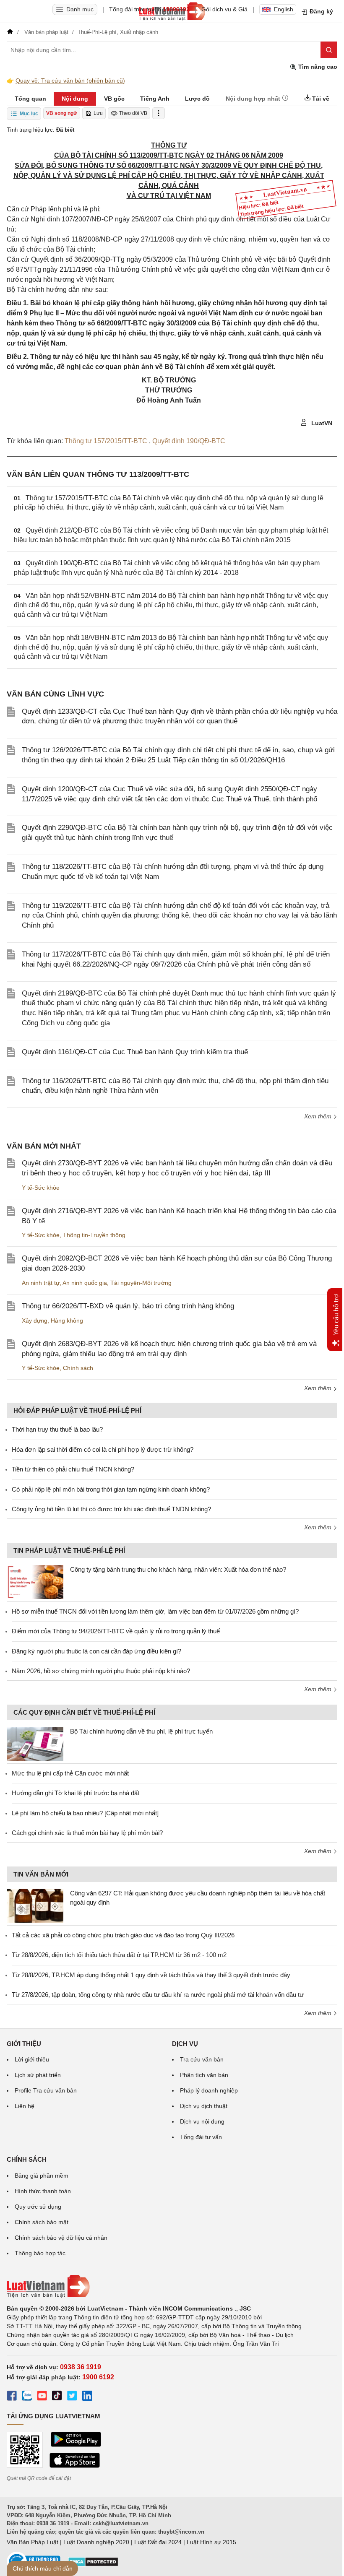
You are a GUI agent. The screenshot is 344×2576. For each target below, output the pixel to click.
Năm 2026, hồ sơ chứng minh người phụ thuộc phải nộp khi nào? (101, 1671)
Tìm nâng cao (317, 67)
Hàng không (67, 1320)
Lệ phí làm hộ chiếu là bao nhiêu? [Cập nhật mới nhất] (85, 1813)
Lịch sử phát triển (38, 2075)
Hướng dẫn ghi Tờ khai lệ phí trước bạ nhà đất (76, 1793)
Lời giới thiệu (32, 2059)
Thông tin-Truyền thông (94, 1235)
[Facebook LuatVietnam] (12, 2397)
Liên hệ (25, 2106)
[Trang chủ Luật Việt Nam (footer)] (172, 2286)
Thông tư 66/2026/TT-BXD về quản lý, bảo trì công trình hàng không (128, 1306)
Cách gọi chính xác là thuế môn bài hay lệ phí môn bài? (87, 1833)
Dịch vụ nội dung (202, 2121)
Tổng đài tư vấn (201, 2137)
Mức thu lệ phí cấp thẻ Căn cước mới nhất (70, 1773)
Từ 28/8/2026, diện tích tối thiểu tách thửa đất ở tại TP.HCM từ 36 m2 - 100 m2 (119, 1955)
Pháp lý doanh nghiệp (209, 2090)
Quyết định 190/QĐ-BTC (189, 441)
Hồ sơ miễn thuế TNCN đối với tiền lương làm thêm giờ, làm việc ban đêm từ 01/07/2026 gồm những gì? (155, 1611)
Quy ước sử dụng (38, 2207)
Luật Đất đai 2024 (158, 2542)
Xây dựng (35, 1320)
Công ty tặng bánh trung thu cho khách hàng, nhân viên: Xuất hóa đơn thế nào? (178, 1569)
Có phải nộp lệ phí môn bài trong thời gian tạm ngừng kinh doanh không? (111, 1489)
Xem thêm (319, 1116)
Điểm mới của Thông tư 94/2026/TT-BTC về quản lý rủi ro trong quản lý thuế (116, 1631)
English (284, 9)
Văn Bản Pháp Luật (33, 2542)
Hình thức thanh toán (43, 2191)
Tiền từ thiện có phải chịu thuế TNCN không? (73, 1469)
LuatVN (321, 423)
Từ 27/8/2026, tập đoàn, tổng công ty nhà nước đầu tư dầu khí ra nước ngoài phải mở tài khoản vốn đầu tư (158, 1995)
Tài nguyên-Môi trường (141, 1283)
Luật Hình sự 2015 (211, 2542)
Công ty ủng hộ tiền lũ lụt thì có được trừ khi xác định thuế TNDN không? (111, 1509)
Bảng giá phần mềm (42, 2176)
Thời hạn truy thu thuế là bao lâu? (57, 1429)
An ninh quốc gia (85, 1283)
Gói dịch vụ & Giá (224, 9)
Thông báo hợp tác (40, 2253)
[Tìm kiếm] (329, 50)
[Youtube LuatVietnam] (42, 2397)
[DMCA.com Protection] (93, 2565)
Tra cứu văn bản (202, 2059)
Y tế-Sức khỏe (41, 1188)
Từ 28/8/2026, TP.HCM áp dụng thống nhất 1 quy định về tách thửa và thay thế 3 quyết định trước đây (151, 1975)
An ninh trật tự (41, 1283)
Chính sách (78, 1368)
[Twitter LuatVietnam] (72, 2397)
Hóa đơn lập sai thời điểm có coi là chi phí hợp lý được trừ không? (103, 1449)
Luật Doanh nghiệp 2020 (96, 2542)
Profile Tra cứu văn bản (46, 2090)
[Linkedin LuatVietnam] (87, 2397)
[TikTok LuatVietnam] (57, 2397)
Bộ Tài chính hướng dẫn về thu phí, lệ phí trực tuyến (141, 1731)
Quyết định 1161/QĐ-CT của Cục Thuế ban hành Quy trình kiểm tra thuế (135, 1052)
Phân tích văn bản (204, 2075)
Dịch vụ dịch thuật (204, 2106)
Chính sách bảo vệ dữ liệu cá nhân (61, 2238)
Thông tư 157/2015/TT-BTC (107, 441)
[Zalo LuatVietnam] (27, 2397)
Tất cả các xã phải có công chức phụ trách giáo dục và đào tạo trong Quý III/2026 (123, 1935)
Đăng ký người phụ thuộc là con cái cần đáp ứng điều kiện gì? (96, 1651)
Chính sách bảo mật (42, 2222)
